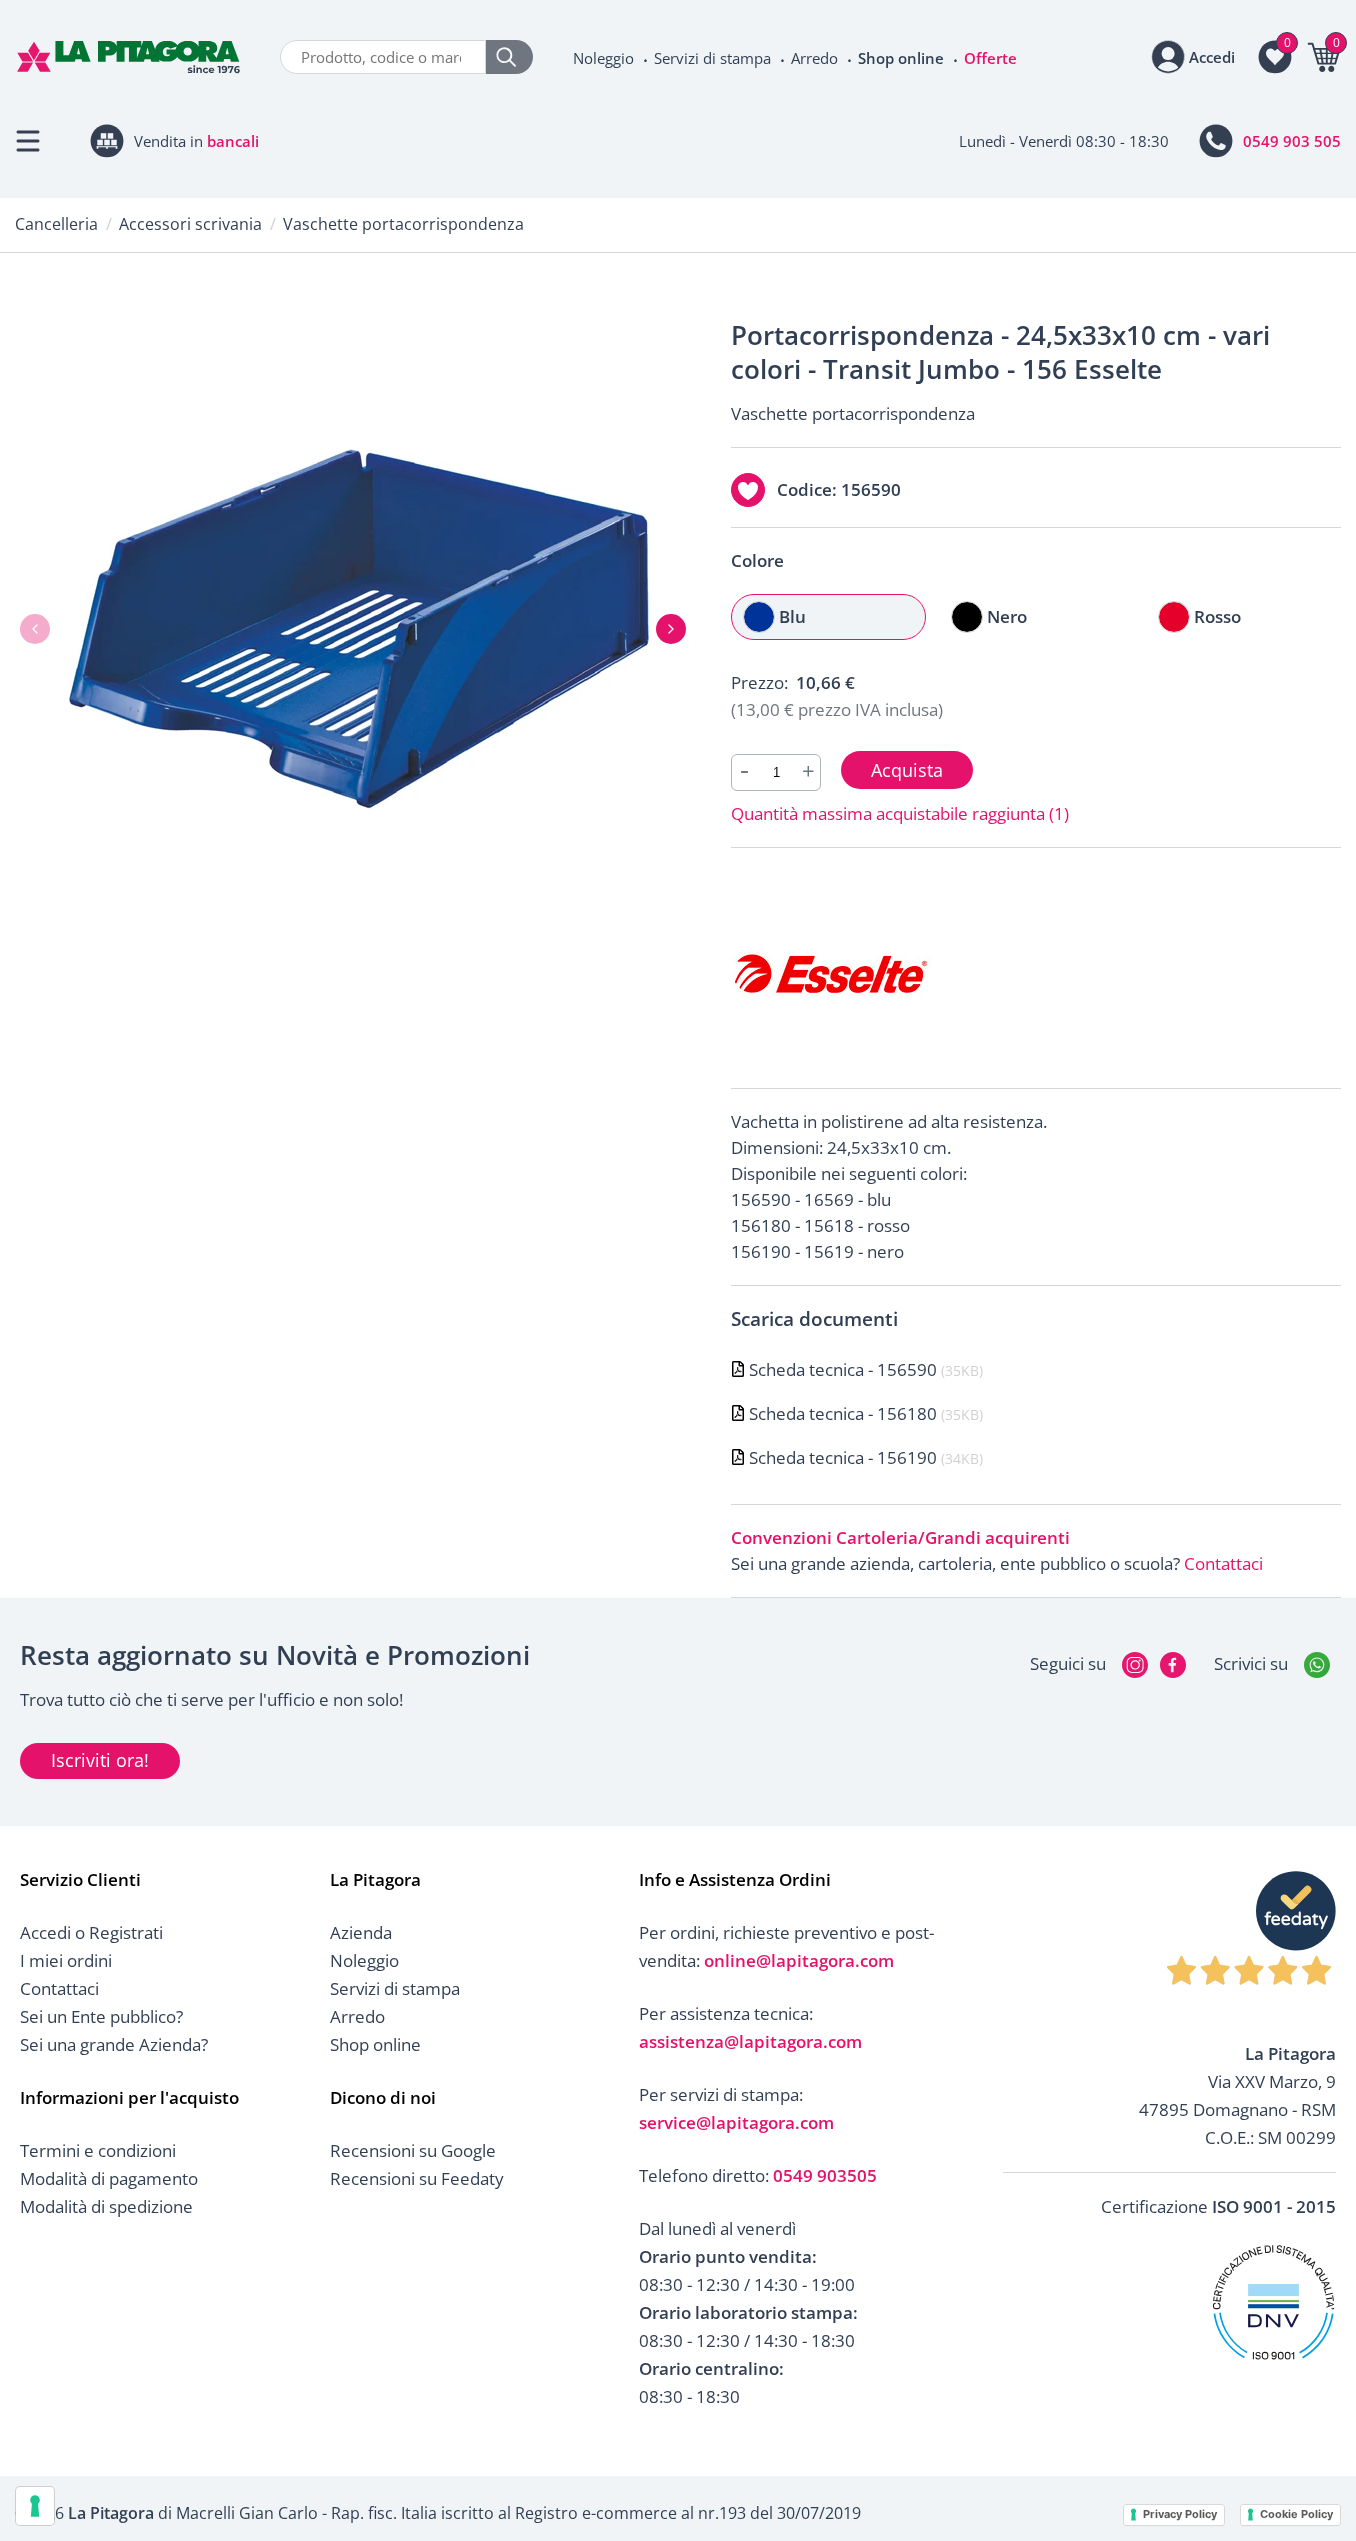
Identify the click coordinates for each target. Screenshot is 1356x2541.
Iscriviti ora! (100, 1760)
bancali (233, 141)
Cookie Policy (1296, 2514)
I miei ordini (66, 1960)
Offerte (990, 58)
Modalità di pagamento (109, 2178)
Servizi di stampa (712, 58)
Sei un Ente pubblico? (101, 2016)
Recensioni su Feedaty (417, 2178)
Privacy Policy (1180, 2514)
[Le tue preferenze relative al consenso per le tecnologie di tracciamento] (35, 2506)
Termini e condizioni (98, 2150)
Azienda (361, 1932)
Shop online (901, 58)
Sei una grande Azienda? (114, 2044)
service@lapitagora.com (736, 2122)
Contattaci (1223, 1563)
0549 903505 (825, 2175)
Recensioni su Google (413, 2150)
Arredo (814, 58)
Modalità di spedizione (106, 2206)
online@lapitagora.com (799, 1960)
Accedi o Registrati (91, 1932)
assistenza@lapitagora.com (750, 2041)
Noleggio (603, 58)
